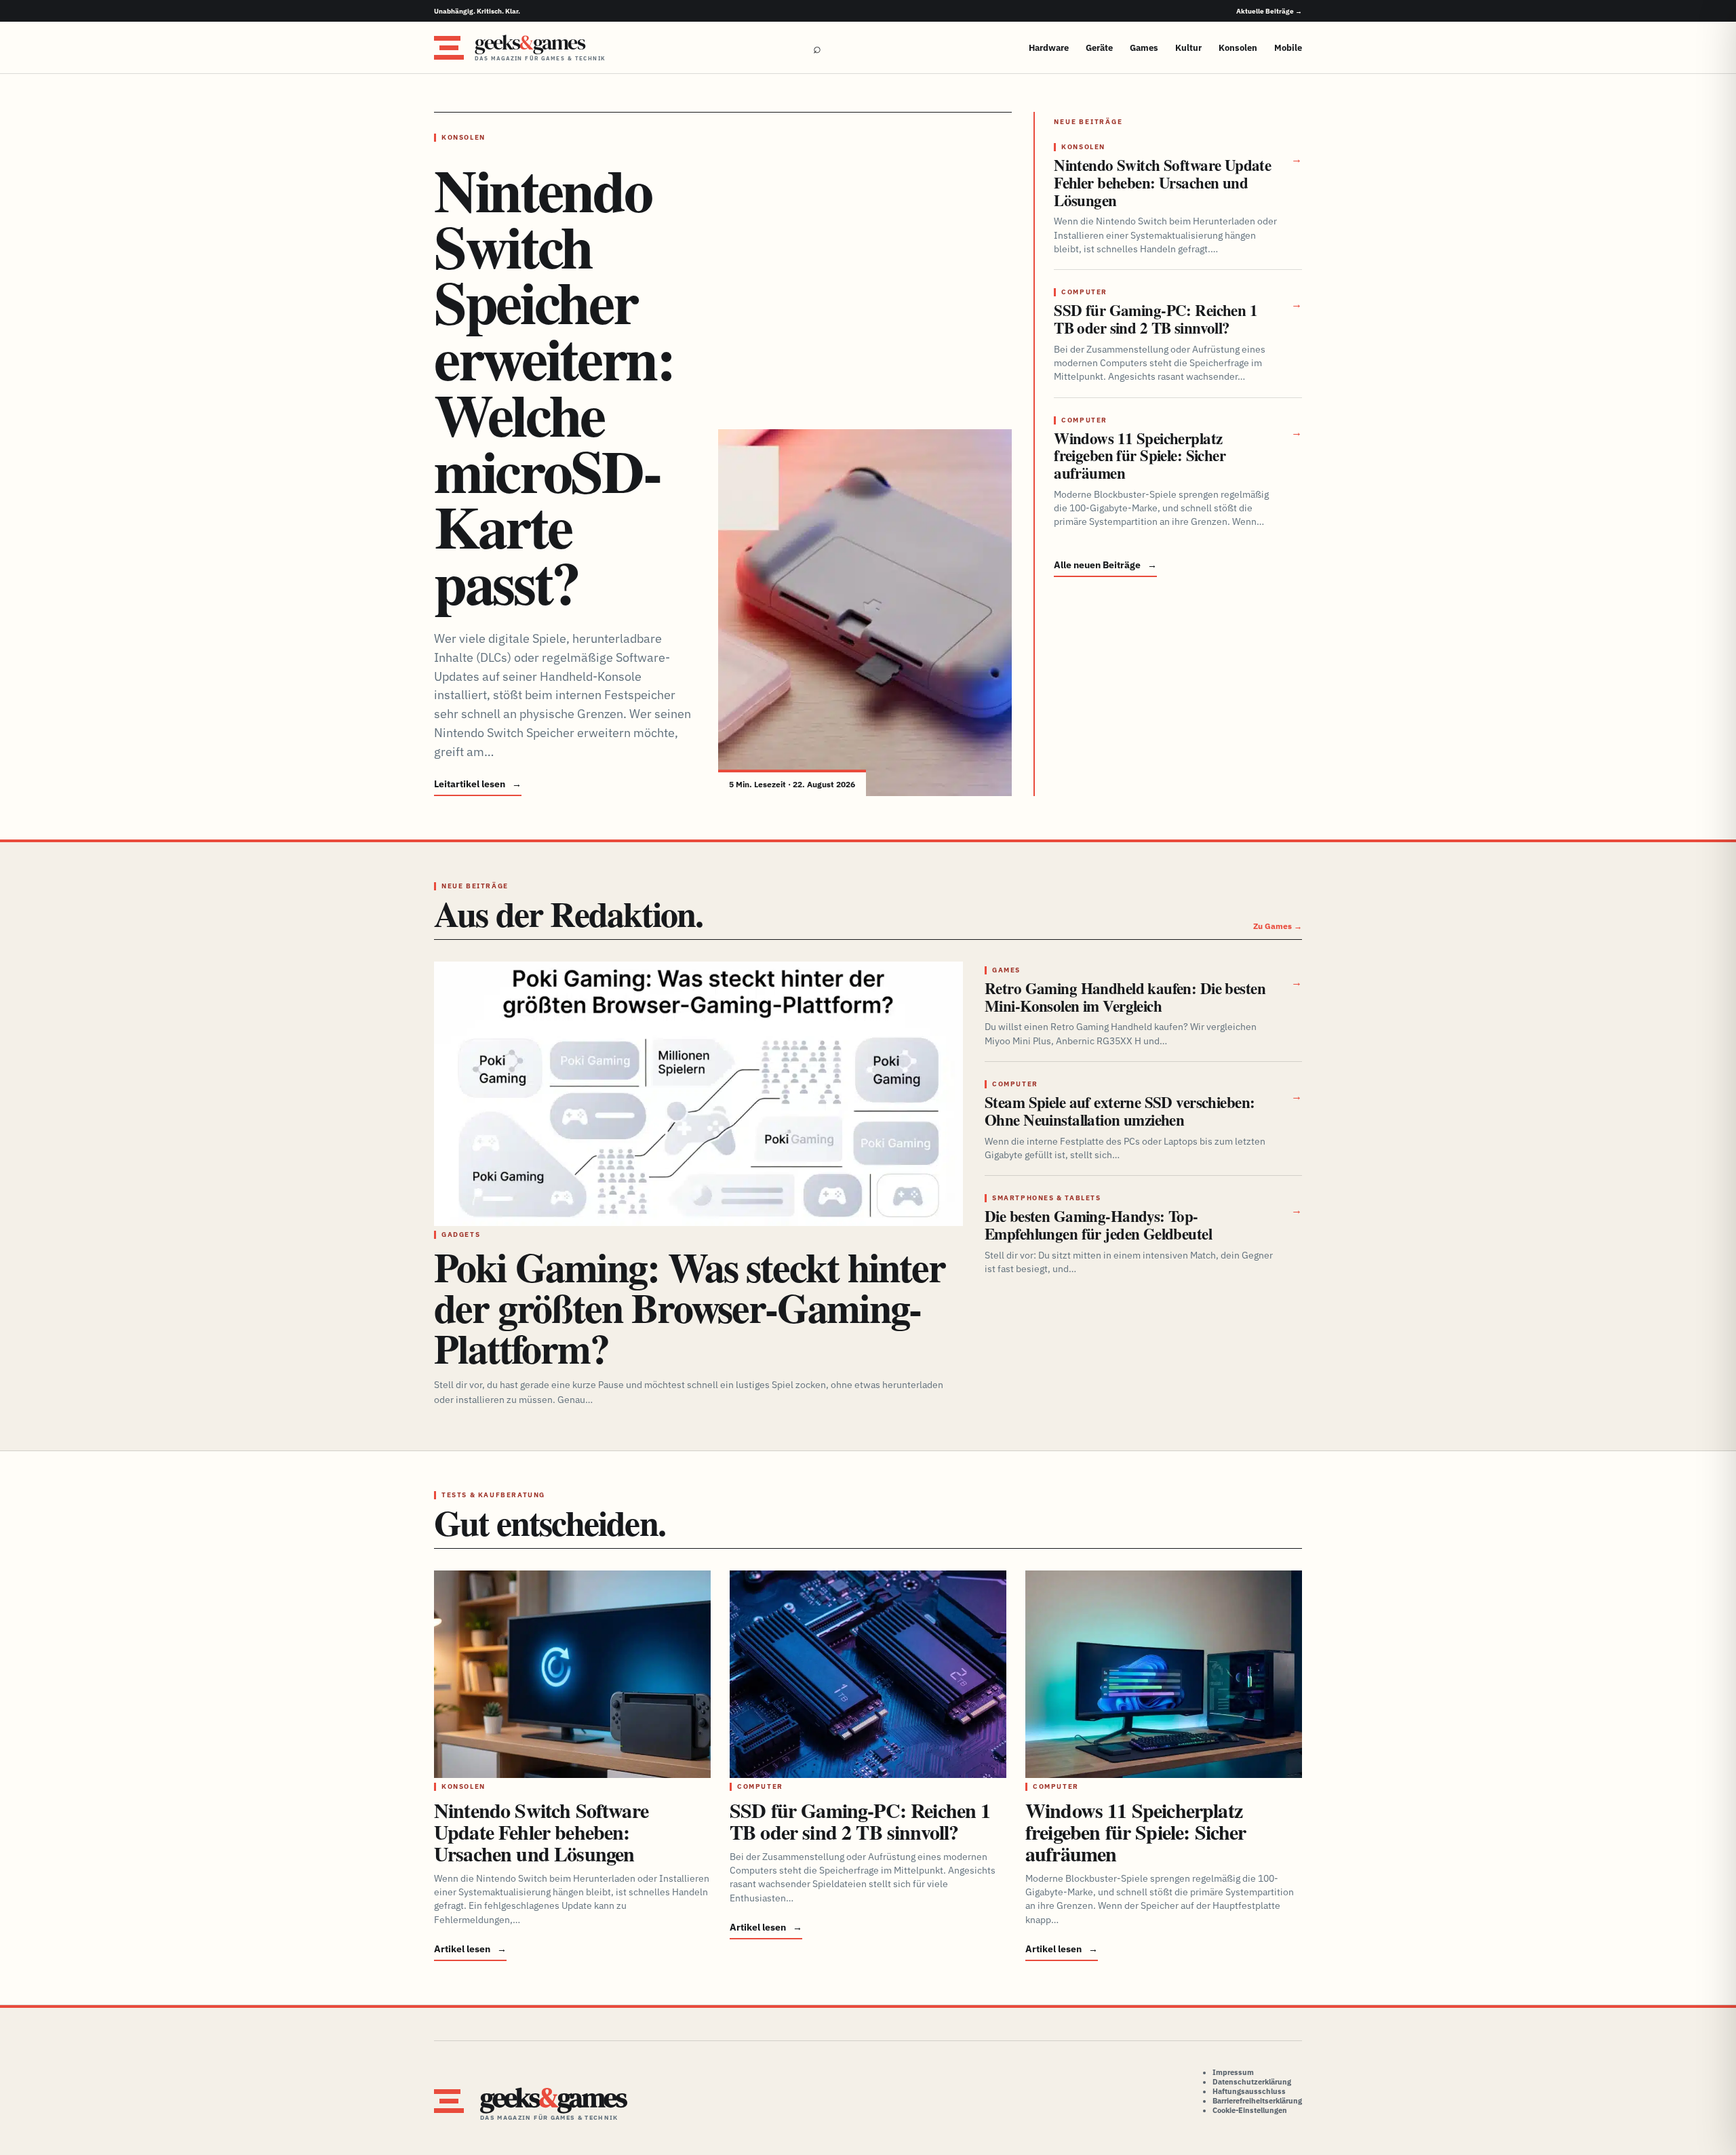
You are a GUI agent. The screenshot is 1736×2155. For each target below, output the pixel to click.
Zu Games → (1278, 926)
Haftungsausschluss (1249, 2091)
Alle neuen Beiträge (1105, 565)
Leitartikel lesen (478, 784)
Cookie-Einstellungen (1250, 2110)
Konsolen (1238, 48)
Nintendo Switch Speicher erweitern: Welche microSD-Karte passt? (554, 386)
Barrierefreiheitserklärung (1257, 2101)
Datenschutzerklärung (1252, 2082)
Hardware (1049, 48)
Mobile (1288, 48)
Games (1144, 48)
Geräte (1099, 48)
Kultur (1188, 48)
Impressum (1233, 2072)
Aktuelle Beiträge (1269, 11)
